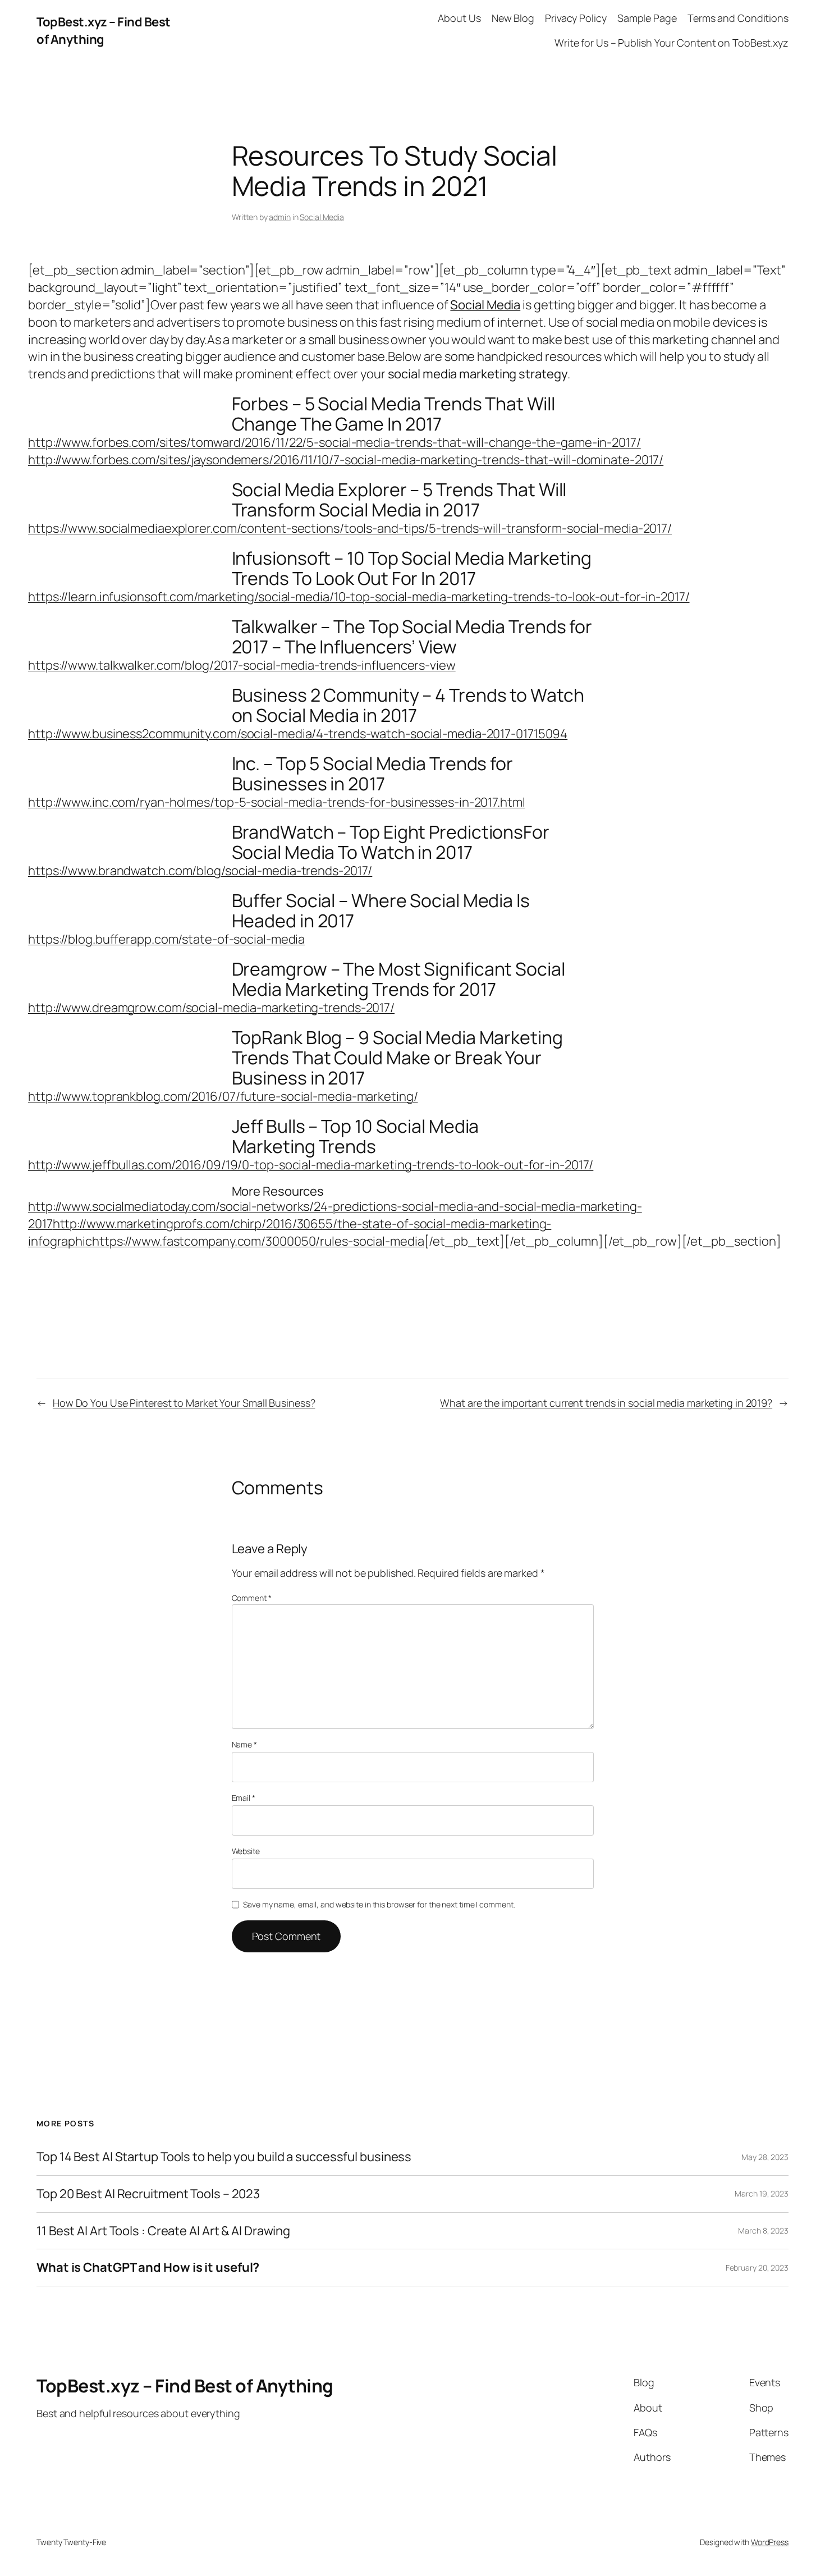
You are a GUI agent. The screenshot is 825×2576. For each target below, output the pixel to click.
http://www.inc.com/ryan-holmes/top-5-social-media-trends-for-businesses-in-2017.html (277, 802)
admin (280, 217)
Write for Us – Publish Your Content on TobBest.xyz (672, 43)
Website (246, 1851)
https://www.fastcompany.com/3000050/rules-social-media (258, 1241)
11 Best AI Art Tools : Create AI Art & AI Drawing (163, 2231)
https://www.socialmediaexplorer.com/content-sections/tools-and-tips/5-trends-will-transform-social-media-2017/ (350, 528)
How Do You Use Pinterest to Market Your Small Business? (184, 1403)
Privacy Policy (576, 18)
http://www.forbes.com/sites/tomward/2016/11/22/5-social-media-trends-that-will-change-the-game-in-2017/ (334, 442)
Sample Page (647, 18)
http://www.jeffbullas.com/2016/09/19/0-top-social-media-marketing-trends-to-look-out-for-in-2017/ (311, 1165)
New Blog (513, 18)
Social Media (322, 217)
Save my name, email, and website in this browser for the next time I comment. (379, 1904)
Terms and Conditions (738, 18)
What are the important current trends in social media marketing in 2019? (606, 1403)
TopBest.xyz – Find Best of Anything (104, 31)
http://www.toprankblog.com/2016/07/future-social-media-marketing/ (223, 1096)
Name (244, 1744)
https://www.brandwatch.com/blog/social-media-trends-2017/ (200, 871)
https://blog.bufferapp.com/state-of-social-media (166, 939)
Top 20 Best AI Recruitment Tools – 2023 (148, 2194)
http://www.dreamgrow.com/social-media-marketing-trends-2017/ (211, 1008)
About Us (459, 18)
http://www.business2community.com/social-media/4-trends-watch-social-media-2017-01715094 (298, 734)
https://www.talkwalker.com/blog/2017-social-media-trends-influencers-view (242, 665)
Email (244, 1798)
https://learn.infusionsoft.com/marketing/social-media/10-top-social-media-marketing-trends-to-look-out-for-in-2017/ (359, 597)
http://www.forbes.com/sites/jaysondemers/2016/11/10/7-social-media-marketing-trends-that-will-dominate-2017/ (346, 460)
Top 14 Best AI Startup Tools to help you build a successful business (224, 2157)
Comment (252, 1598)
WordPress (770, 2542)
